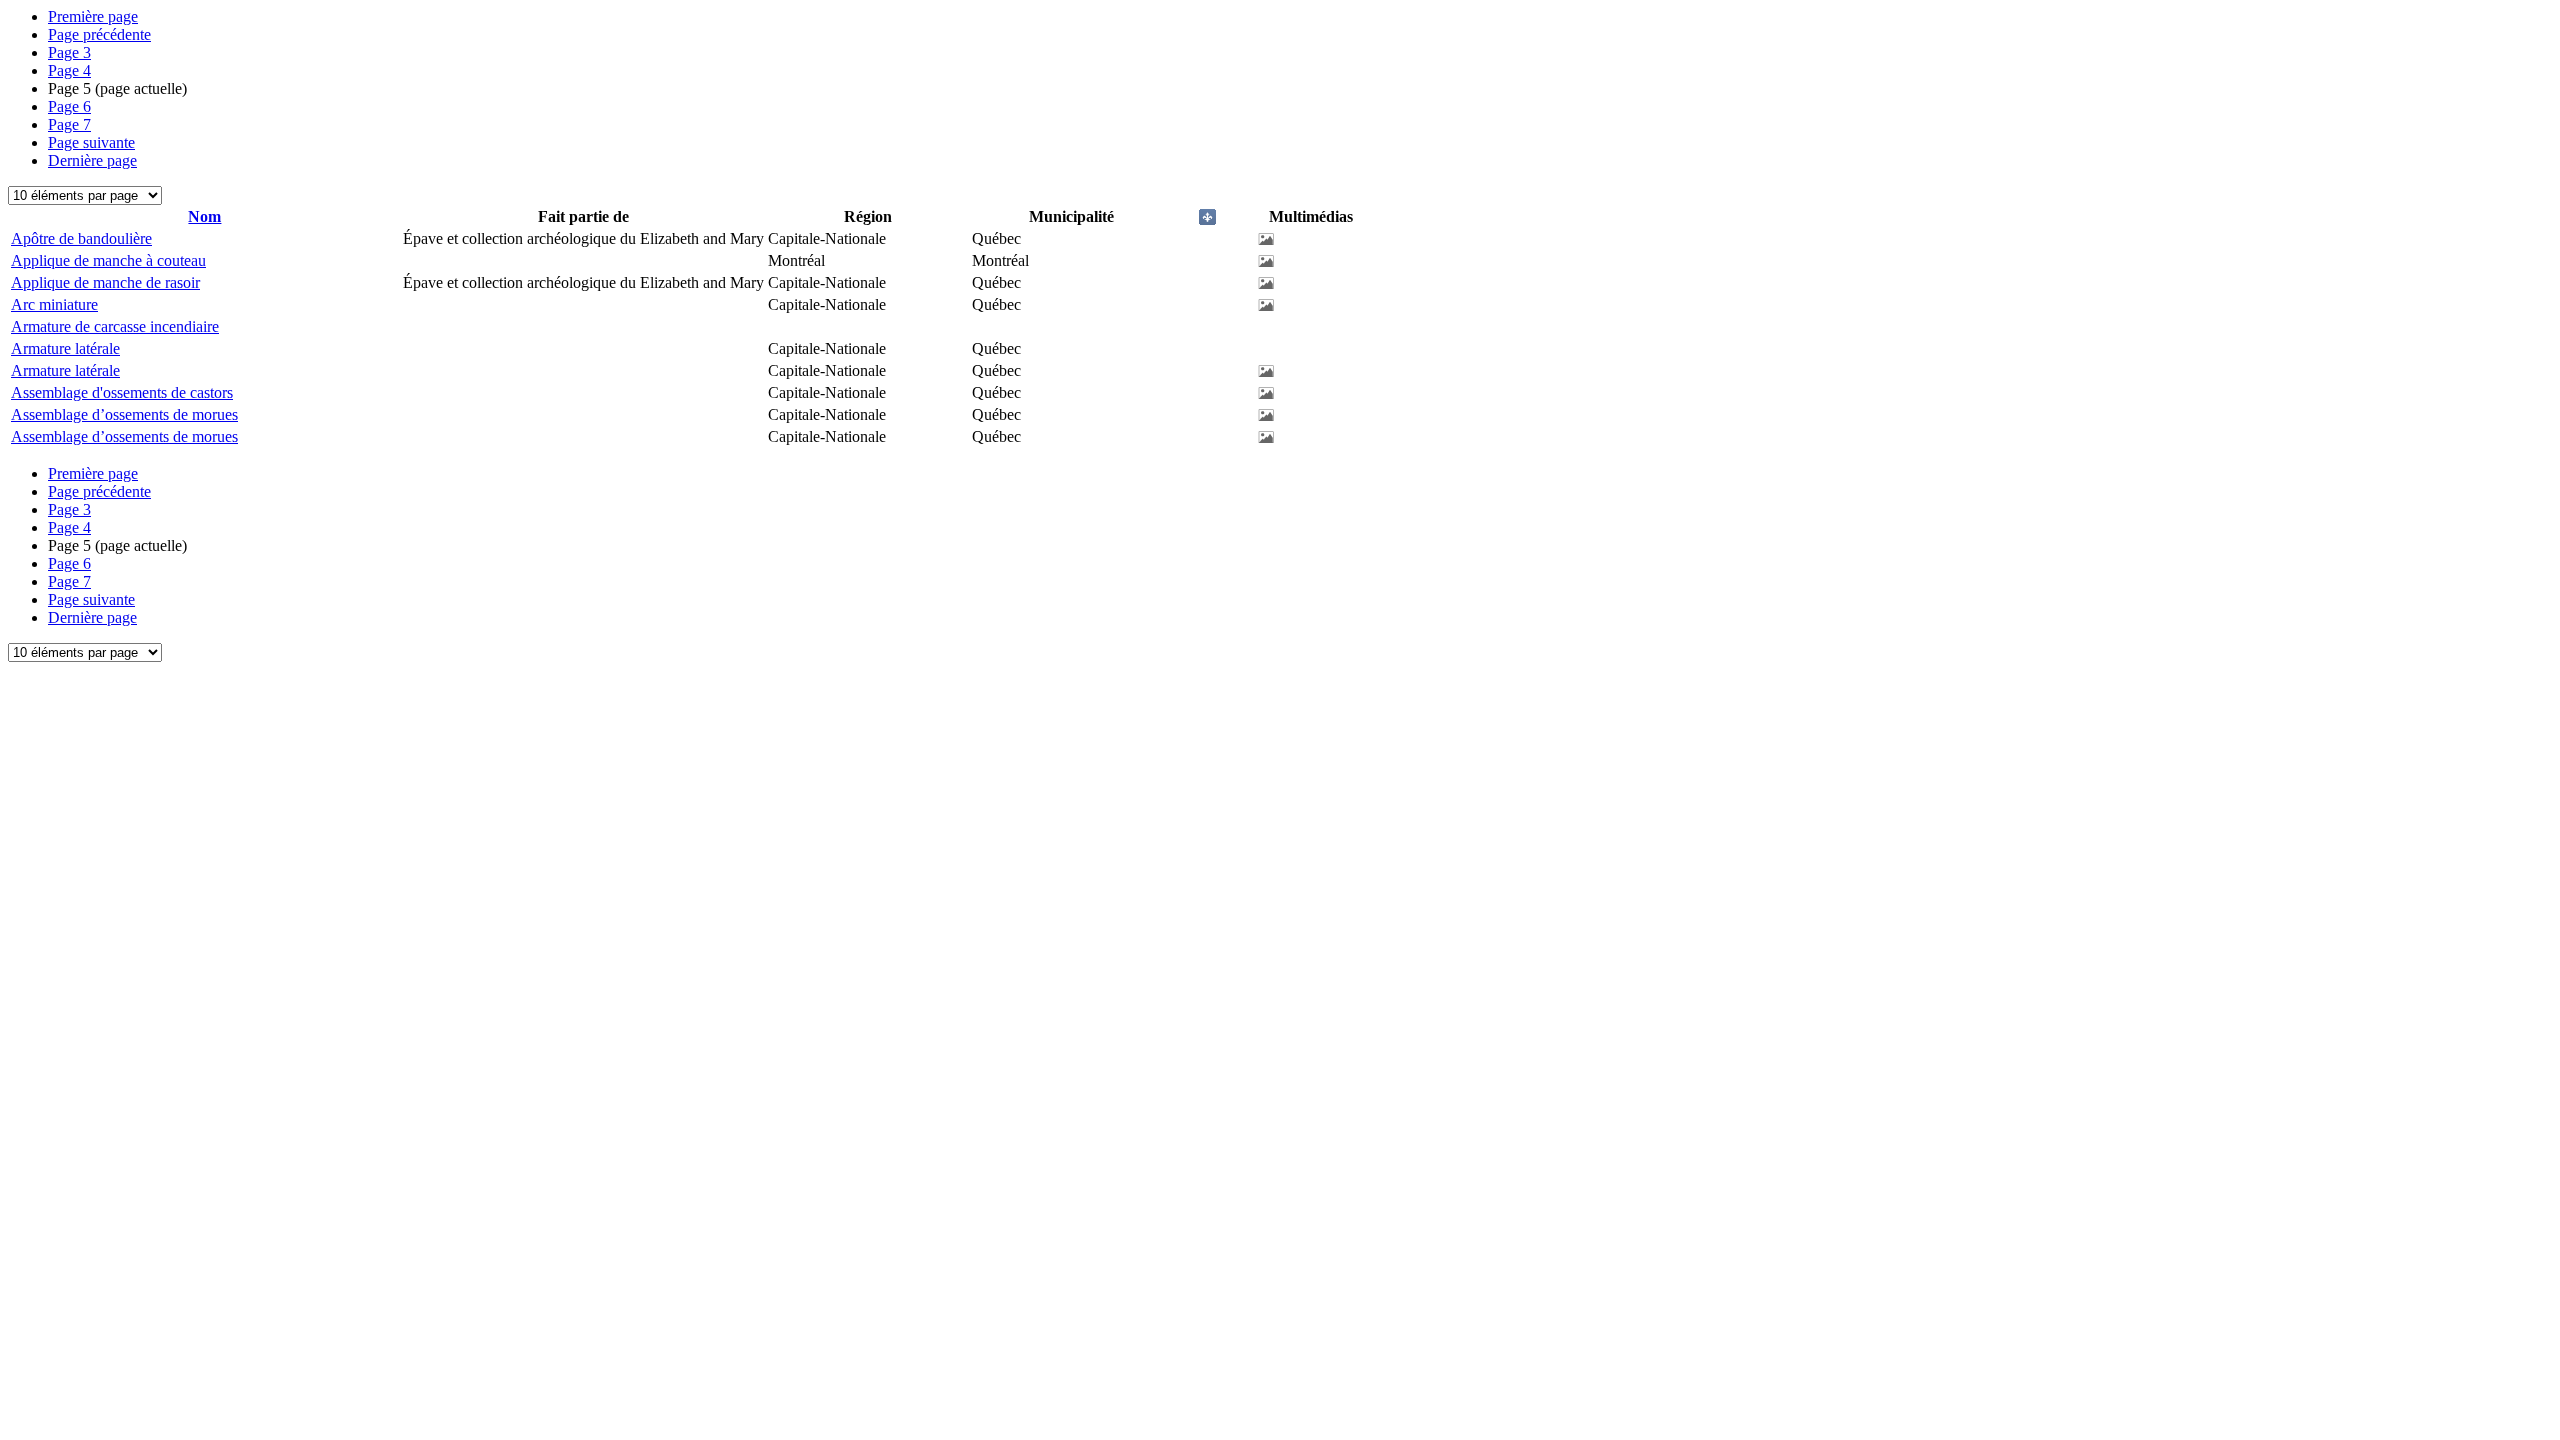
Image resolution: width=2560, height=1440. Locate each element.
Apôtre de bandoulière (81, 238)
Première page (93, 16)
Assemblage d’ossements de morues (124, 414)
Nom (204, 216)
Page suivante (91, 142)
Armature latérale (65, 348)
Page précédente (99, 34)
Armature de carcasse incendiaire (115, 326)
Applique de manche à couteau (108, 260)
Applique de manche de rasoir (105, 282)
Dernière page (92, 160)
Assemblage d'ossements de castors (122, 392)
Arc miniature (54, 304)
